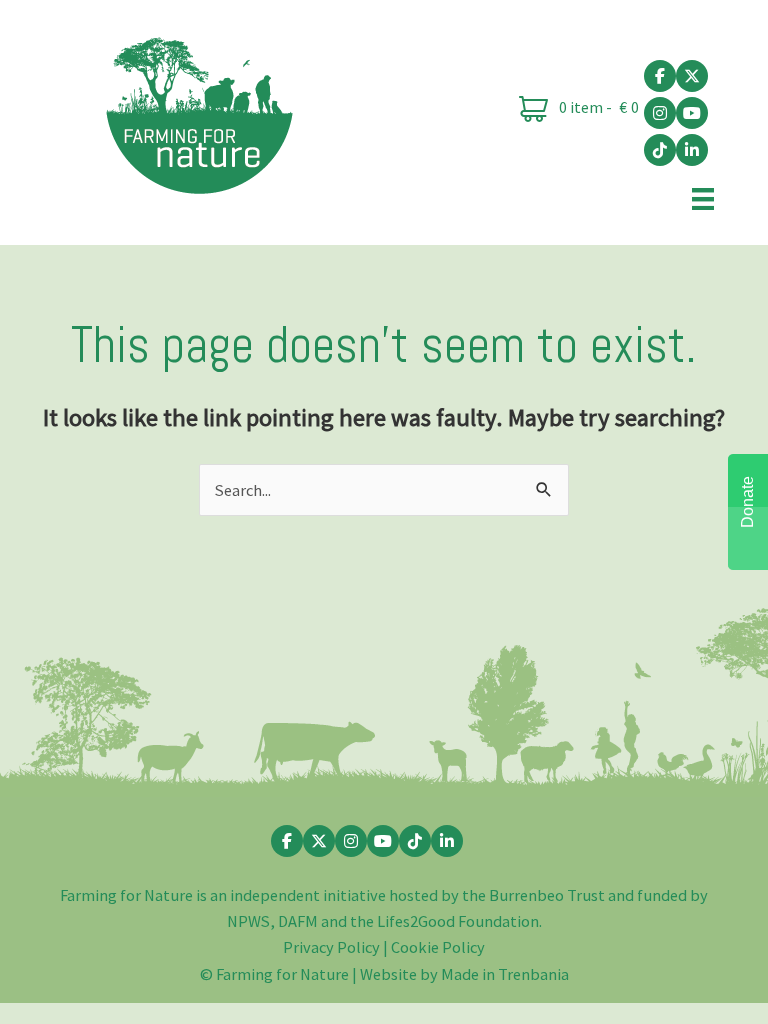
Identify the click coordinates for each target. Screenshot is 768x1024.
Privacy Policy (331, 947)
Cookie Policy (438, 947)
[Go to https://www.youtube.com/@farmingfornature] (692, 113)
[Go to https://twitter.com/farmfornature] (692, 76)
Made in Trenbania (505, 974)
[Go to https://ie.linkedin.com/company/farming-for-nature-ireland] (692, 150)
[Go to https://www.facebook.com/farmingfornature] (660, 76)
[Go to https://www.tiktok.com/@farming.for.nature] (660, 150)
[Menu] (703, 198)
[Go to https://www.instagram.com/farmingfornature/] (660, 113)
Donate (747, 502)
